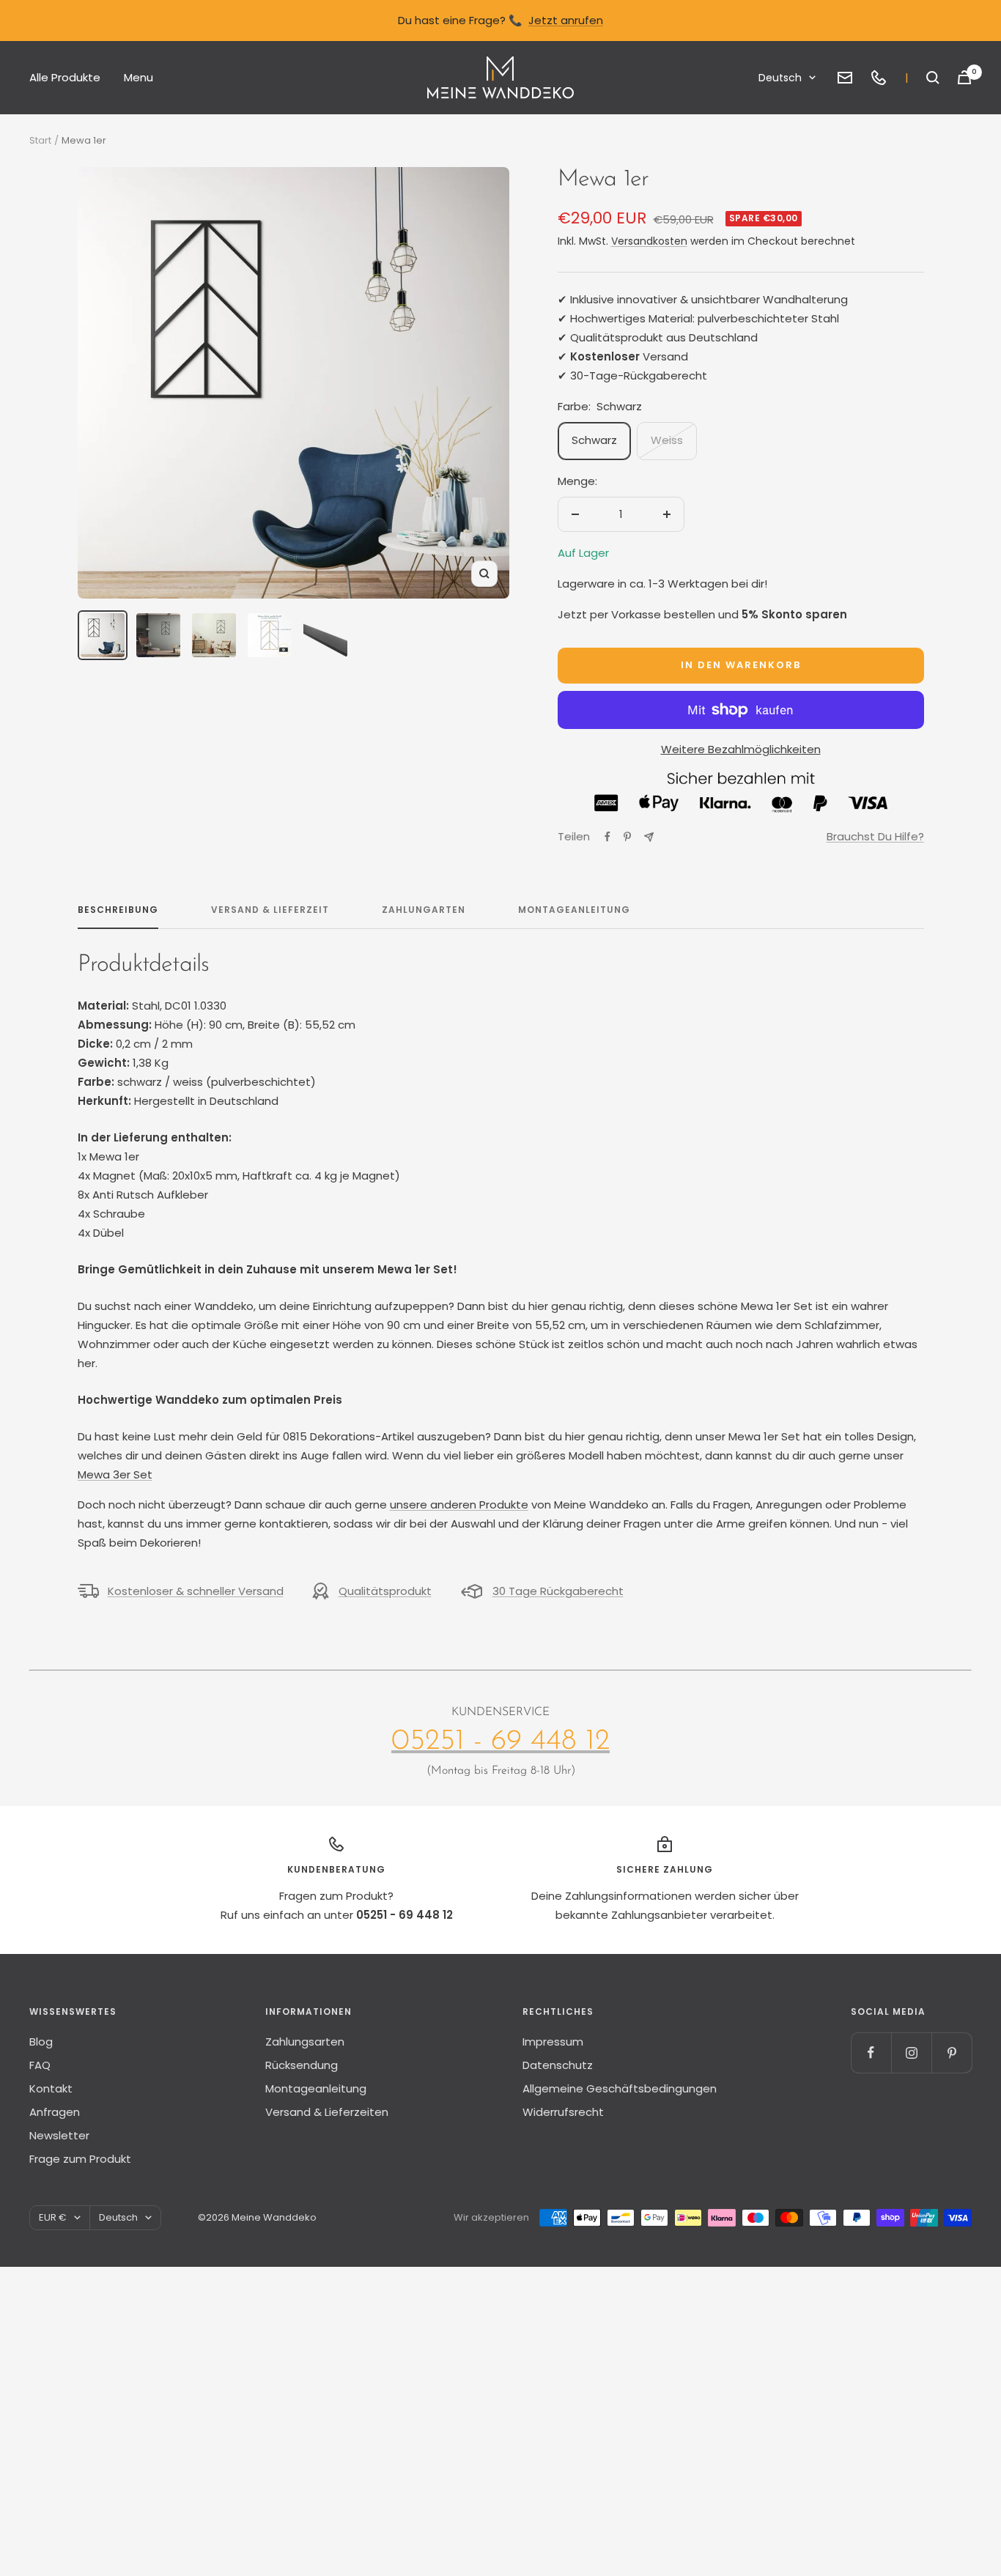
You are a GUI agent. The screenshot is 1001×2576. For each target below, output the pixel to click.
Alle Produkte (65, 77)
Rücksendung (302, 2065)
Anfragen (55, 2112)
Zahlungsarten (305, 2042)
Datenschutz (558, 2065)
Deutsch (780, 78)
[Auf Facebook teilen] (607, 837)
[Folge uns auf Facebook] (871, 2053)
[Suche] (933, 78)
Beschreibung (118, 910)
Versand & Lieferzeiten (327, 2112)
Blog (41, 2042)
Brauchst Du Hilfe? (875, 836)
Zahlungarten (424, 910)
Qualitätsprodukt (385, 1591)
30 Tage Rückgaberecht (558, 1591)
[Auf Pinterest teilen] (627, 837)
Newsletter (59, 2135)
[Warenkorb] (964, 77)
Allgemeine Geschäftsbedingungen (620, 2088)
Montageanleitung (574, 910)
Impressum (553, 2042)
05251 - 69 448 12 (500, 1742)
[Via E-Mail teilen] (649, 837)
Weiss (667, 440)
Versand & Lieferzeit (270, 910)
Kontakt (51, 2088)
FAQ (40, 2065)
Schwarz (594, 440)
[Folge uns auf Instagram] (911, 2053)
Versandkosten (649, 241)
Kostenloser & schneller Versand (196, 1591)
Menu (138, 77)
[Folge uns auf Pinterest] (952, 2053)
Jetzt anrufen (566, 20)
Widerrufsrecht (563, 2112)
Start (40, 140)
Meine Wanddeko (274, 2217)
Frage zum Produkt (80, 2159)
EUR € (53, 2217)
